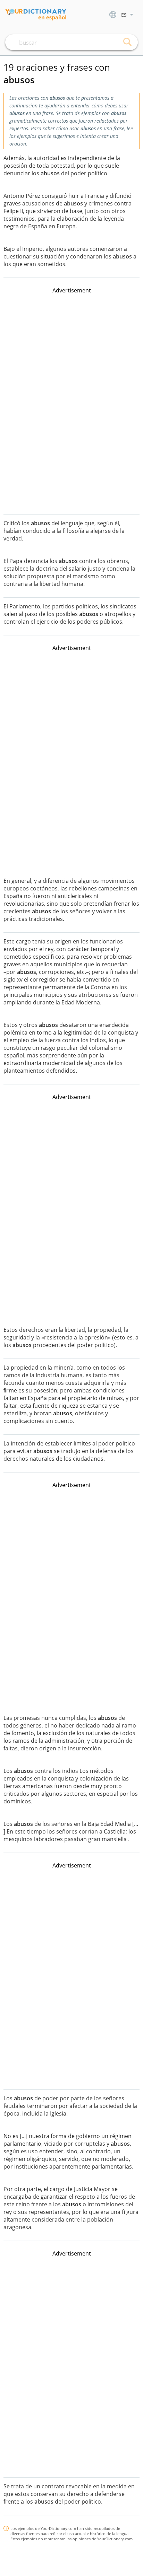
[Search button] (127, 42)
